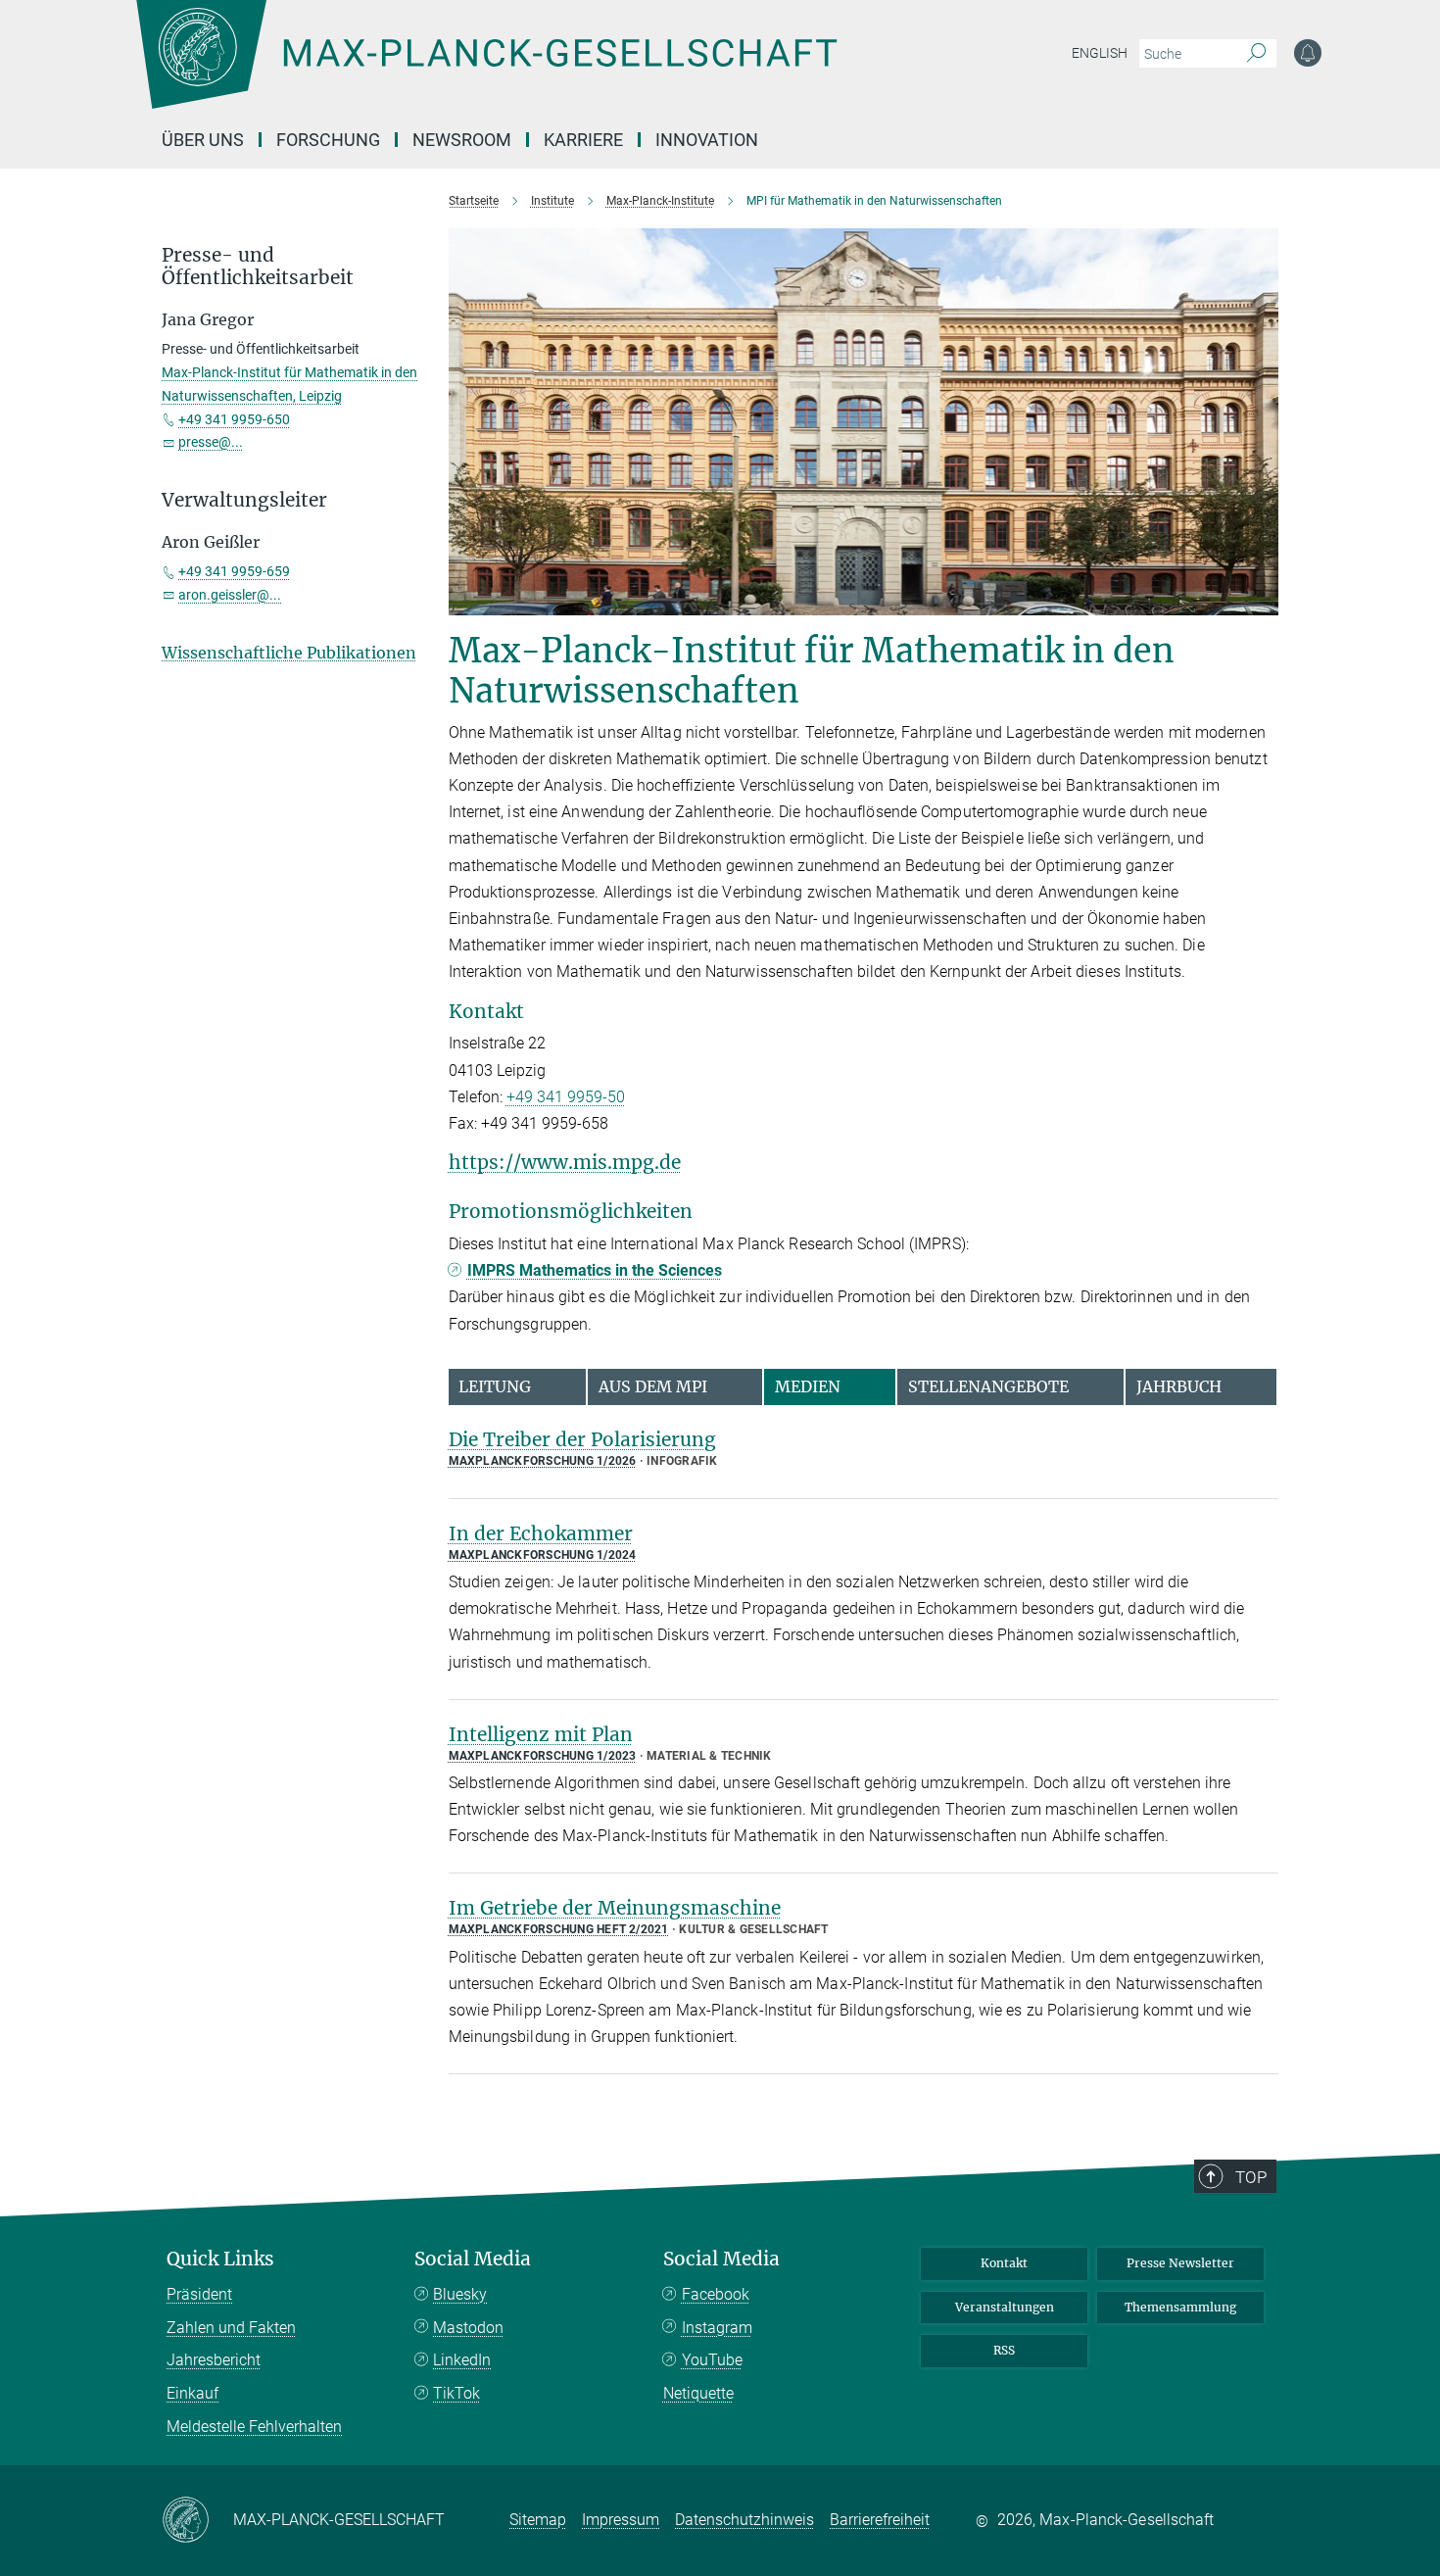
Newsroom (462, 140)
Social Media (473, 2259)
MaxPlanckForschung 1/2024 (543, 1555)
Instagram (717, 2328)
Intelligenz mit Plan (541, 1734)
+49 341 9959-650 (234, 419)
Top (1251, 2177)
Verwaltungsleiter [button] (244, 500)
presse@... (211, 442)
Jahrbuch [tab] (1179, 1386)
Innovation (707, 140)
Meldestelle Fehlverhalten (254, 2427)
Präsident (199, 2294)
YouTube (712, 2360)
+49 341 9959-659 (234, 571)
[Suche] (1256, 54)
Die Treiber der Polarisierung (582, 1439)
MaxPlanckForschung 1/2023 (543, 1756)
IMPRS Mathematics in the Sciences (595, 1270)
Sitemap (538, 2520)
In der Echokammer (541, 1533)
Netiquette (698, 2393)
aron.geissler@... (230, 595)
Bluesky (460, 2294)
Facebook (716, 2294)
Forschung (328, 140)
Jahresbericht (214, 2360)
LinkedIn (462, 2360)
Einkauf (192, 2393)
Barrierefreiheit (880, 2520)
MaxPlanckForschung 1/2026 (543, 1461)
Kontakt (1004, 2263)
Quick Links (220, 2259)
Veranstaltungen (1005, 2307)
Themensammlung (1180, 2307)
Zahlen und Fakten (231, 2328)
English (1100, 53)
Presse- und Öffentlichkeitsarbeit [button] (258, 267)
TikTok (456, 2393)
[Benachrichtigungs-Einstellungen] (1308, 53)
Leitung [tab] (495, 1386)
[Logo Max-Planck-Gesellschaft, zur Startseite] (486, 69)
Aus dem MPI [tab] (653, 1386)
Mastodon (468, 2328)
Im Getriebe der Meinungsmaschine (615, 1908)
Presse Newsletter (1180, 2263)
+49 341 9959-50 (566, 1097)
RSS (1004, 2350)
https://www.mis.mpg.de (565, 1162)
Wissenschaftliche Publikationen (289, 653)
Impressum (621, 2520)
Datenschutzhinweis (744, 2520)
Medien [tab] (808, 1386)
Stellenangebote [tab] (988, 1386)
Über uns (203, 140)
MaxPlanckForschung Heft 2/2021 (559, 1929)
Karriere (583, 140)
